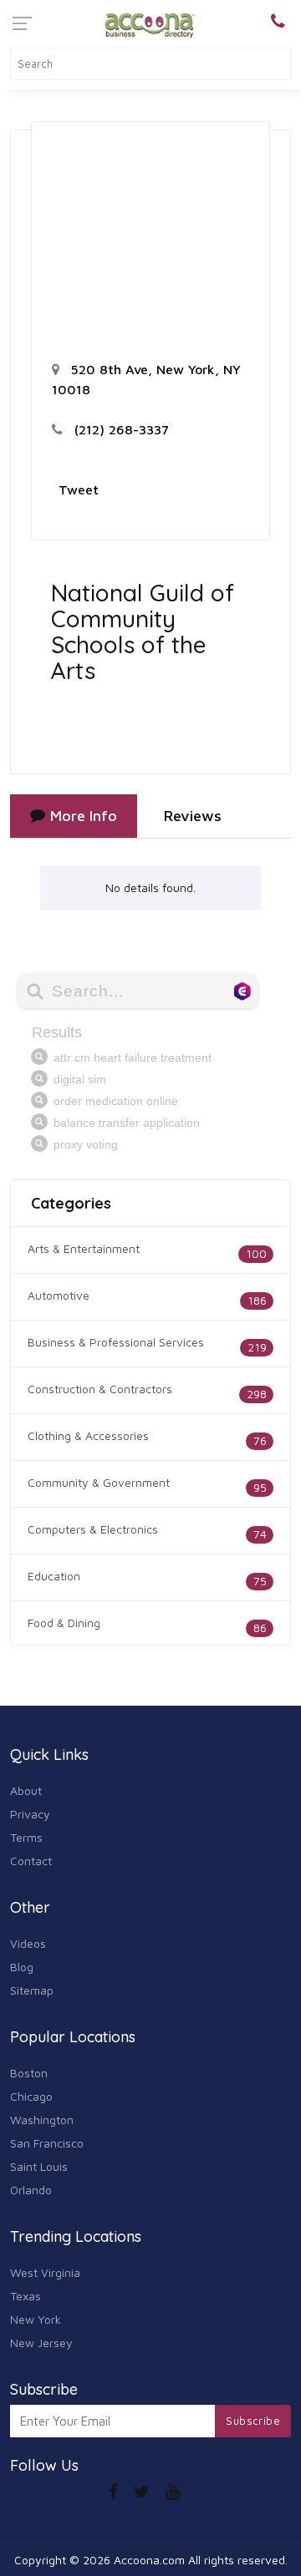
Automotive (59, 1295)
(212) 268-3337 (120, 429)
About (26, 1790)
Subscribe (253, 2421)
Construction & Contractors (100, 1389)
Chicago (31, 2096)
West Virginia (45, 2272)
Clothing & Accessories (88, 1435)
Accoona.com (149, 2560)
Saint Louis (39, 2166)
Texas (26, 2296)
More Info (84, 816)
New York (36, 2319)
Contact (31, 1861)
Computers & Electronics (93, 1529)
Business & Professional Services (116, 1342)
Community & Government (99, 1482)
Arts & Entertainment (84, 1248)
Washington (42, 2120)
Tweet (79, 489)
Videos (28, 1943)
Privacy (30, 1814)
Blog (22, 1967)
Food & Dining (64, 1623)
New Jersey (41, 2343)
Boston (29, 2073)
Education (54, 1576)
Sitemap (32, 1990)
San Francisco (47, 2143)
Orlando (31, 2190)
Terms (26, 1837)
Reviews (193, 816)
